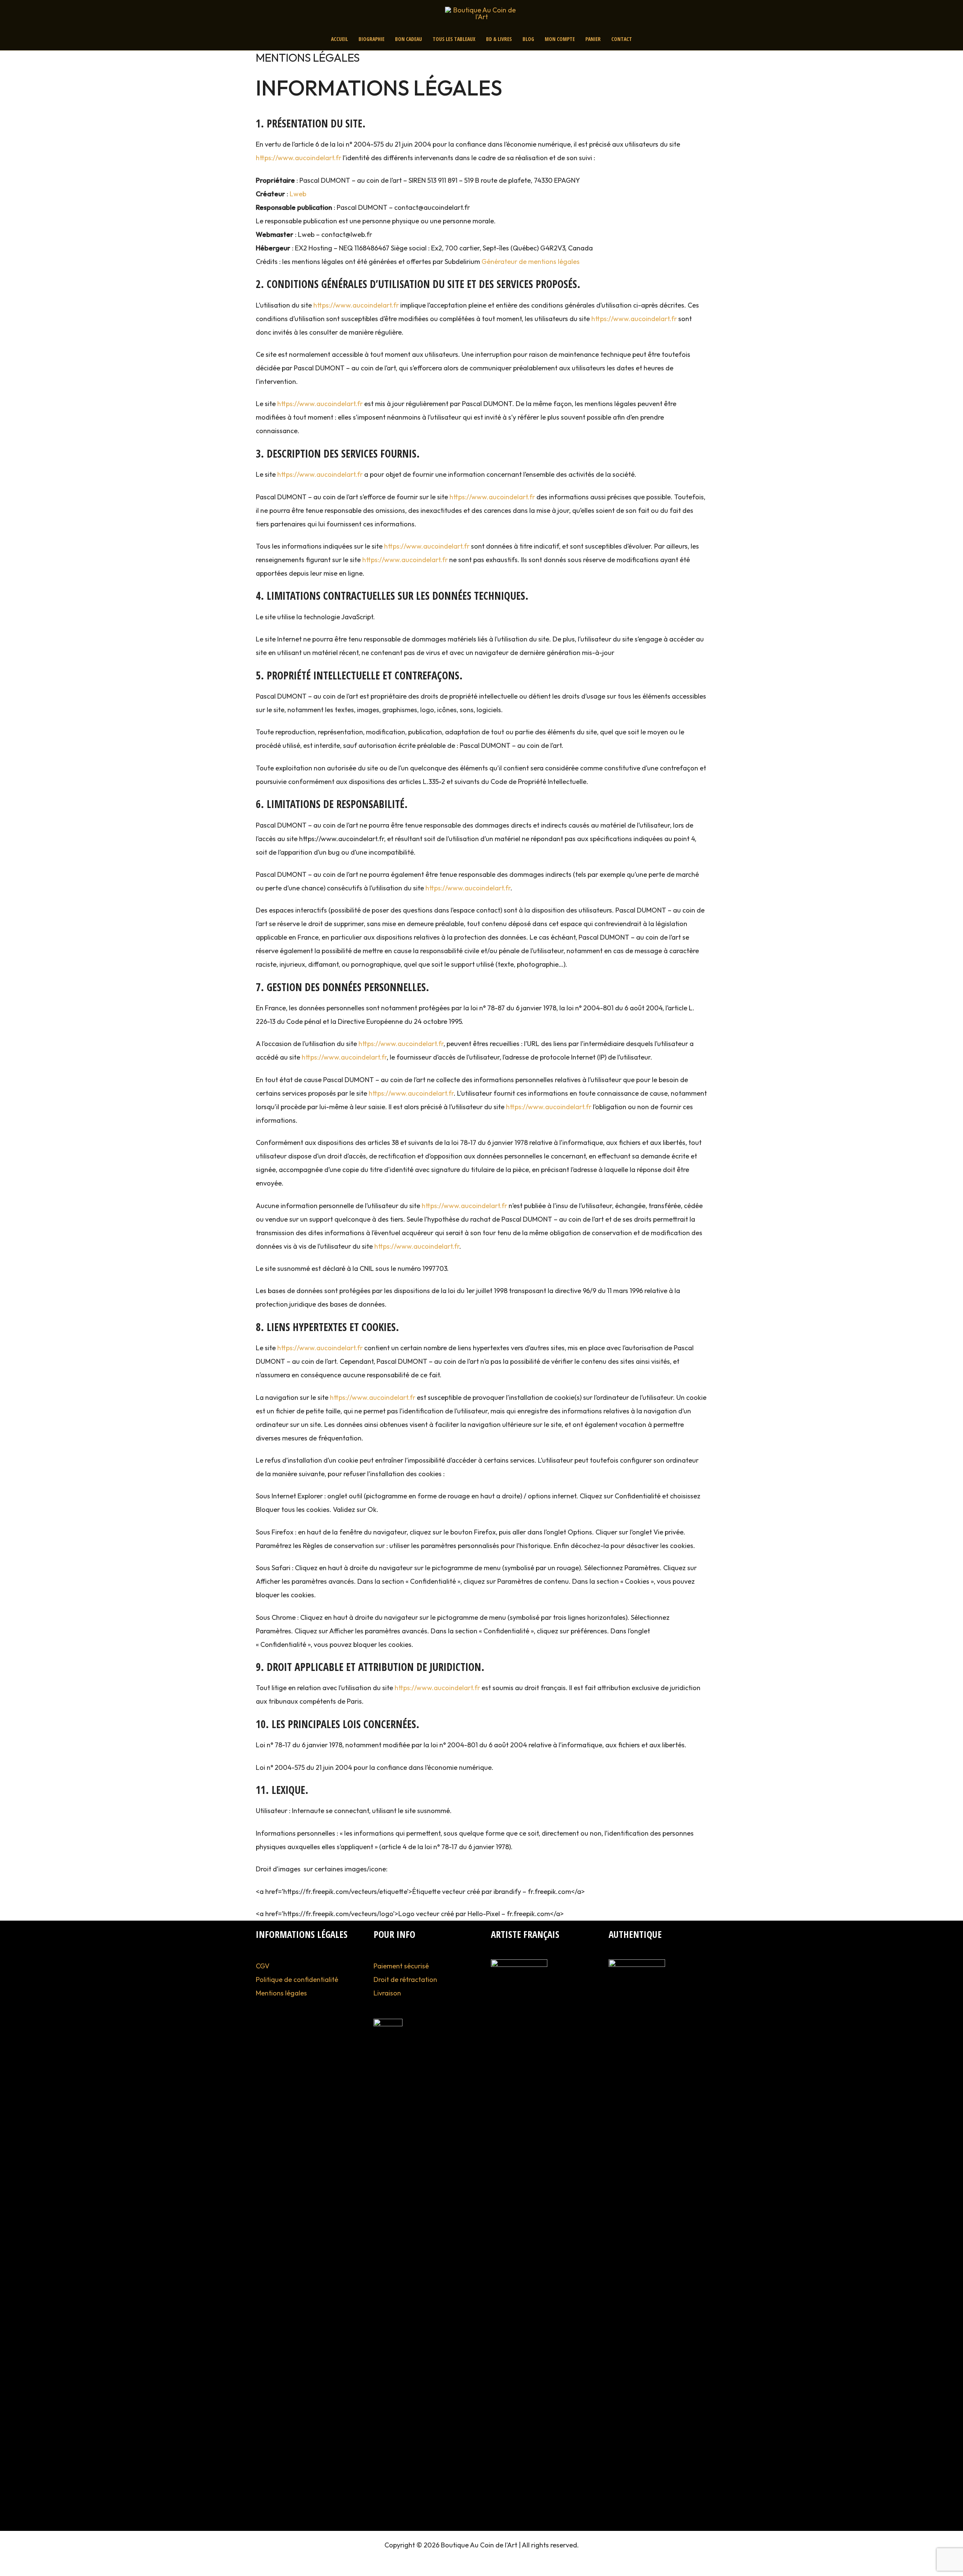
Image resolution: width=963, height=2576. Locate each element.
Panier (593, 39)
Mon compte (560, 39)
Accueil (339, 39)
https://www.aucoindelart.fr (298, 158)
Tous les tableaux (454, 39)
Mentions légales (281, 1993)
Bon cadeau (409, 39)
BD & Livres (499, 39)
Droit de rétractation (405, 1979)
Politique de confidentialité (297, 1979)
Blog (528, 39)
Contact (622, 39)
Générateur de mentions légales (531, 262)
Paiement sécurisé (401, 1966)
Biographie (371, 39)
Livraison (387, 1993)
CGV (263, 1966)
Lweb (298, 194)
